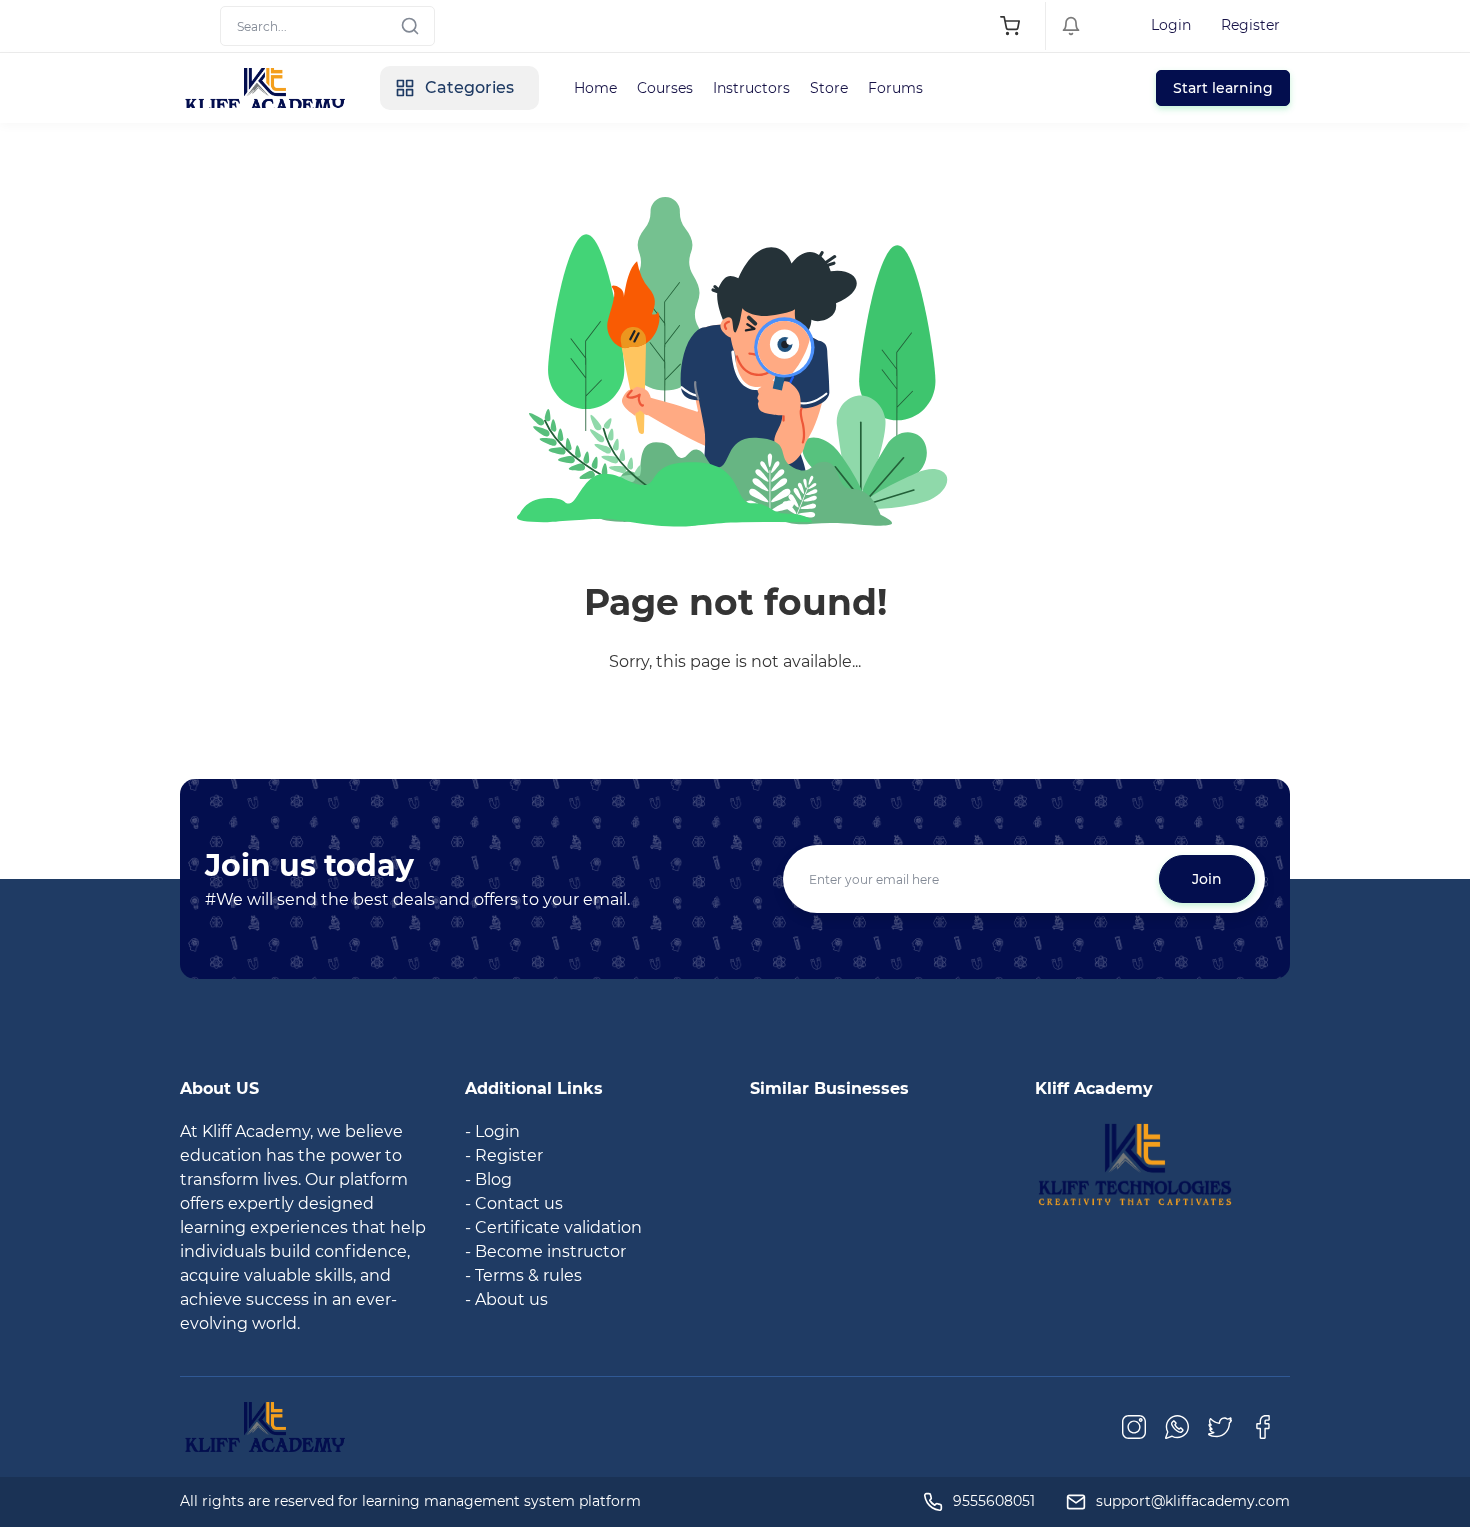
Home (595, 88)
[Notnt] (1135, 1163)
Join (1207, 879)
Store (829, 88)
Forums (895, 88)
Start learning (1223, 88)
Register (1250, 25)
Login (1171, 25)
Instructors (751, 88)
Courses (665, 88)
